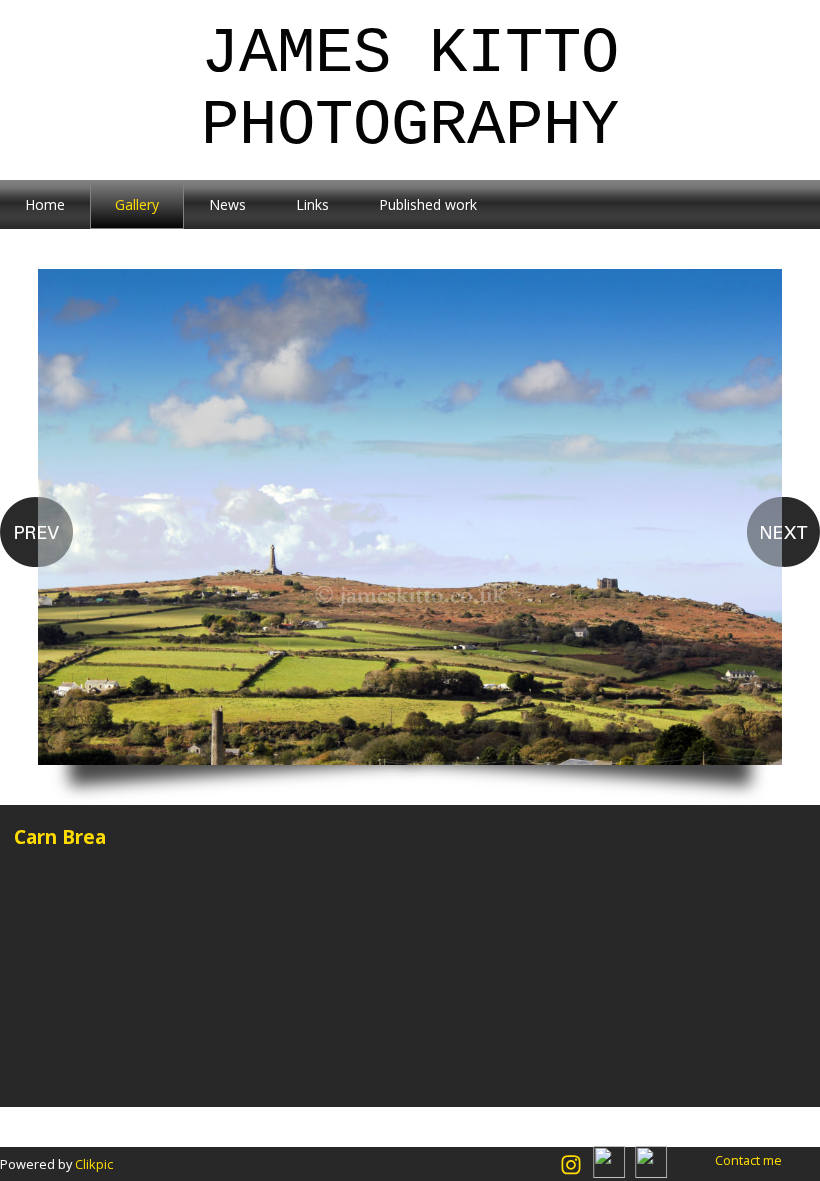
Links (312, 204)
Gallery (137, 204)
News (227, 204)
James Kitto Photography (410, 90)
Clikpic (94, 1164)
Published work (428, 204)
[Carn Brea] (410, 537)
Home (45, 204)
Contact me (748, 1160)
